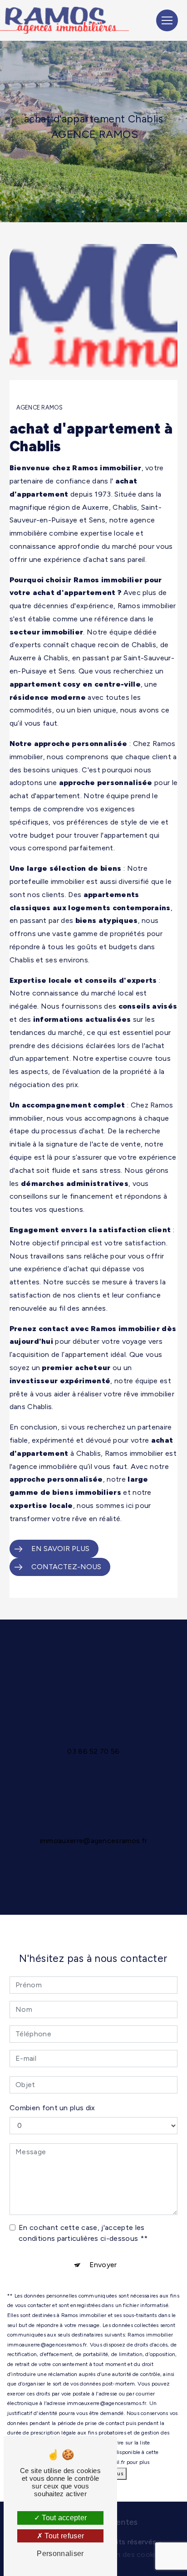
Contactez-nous (66, 1567)
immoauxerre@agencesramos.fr (94, 1841)
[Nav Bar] (167, 20)
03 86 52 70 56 (93, 1751)
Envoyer (103, 2265)
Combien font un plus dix (52, 2108)
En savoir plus (60, 1549)
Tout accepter (63, 2518)
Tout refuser (63, 2536)
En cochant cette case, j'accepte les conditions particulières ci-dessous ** (83, 2233)
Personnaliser (60, 2554)
